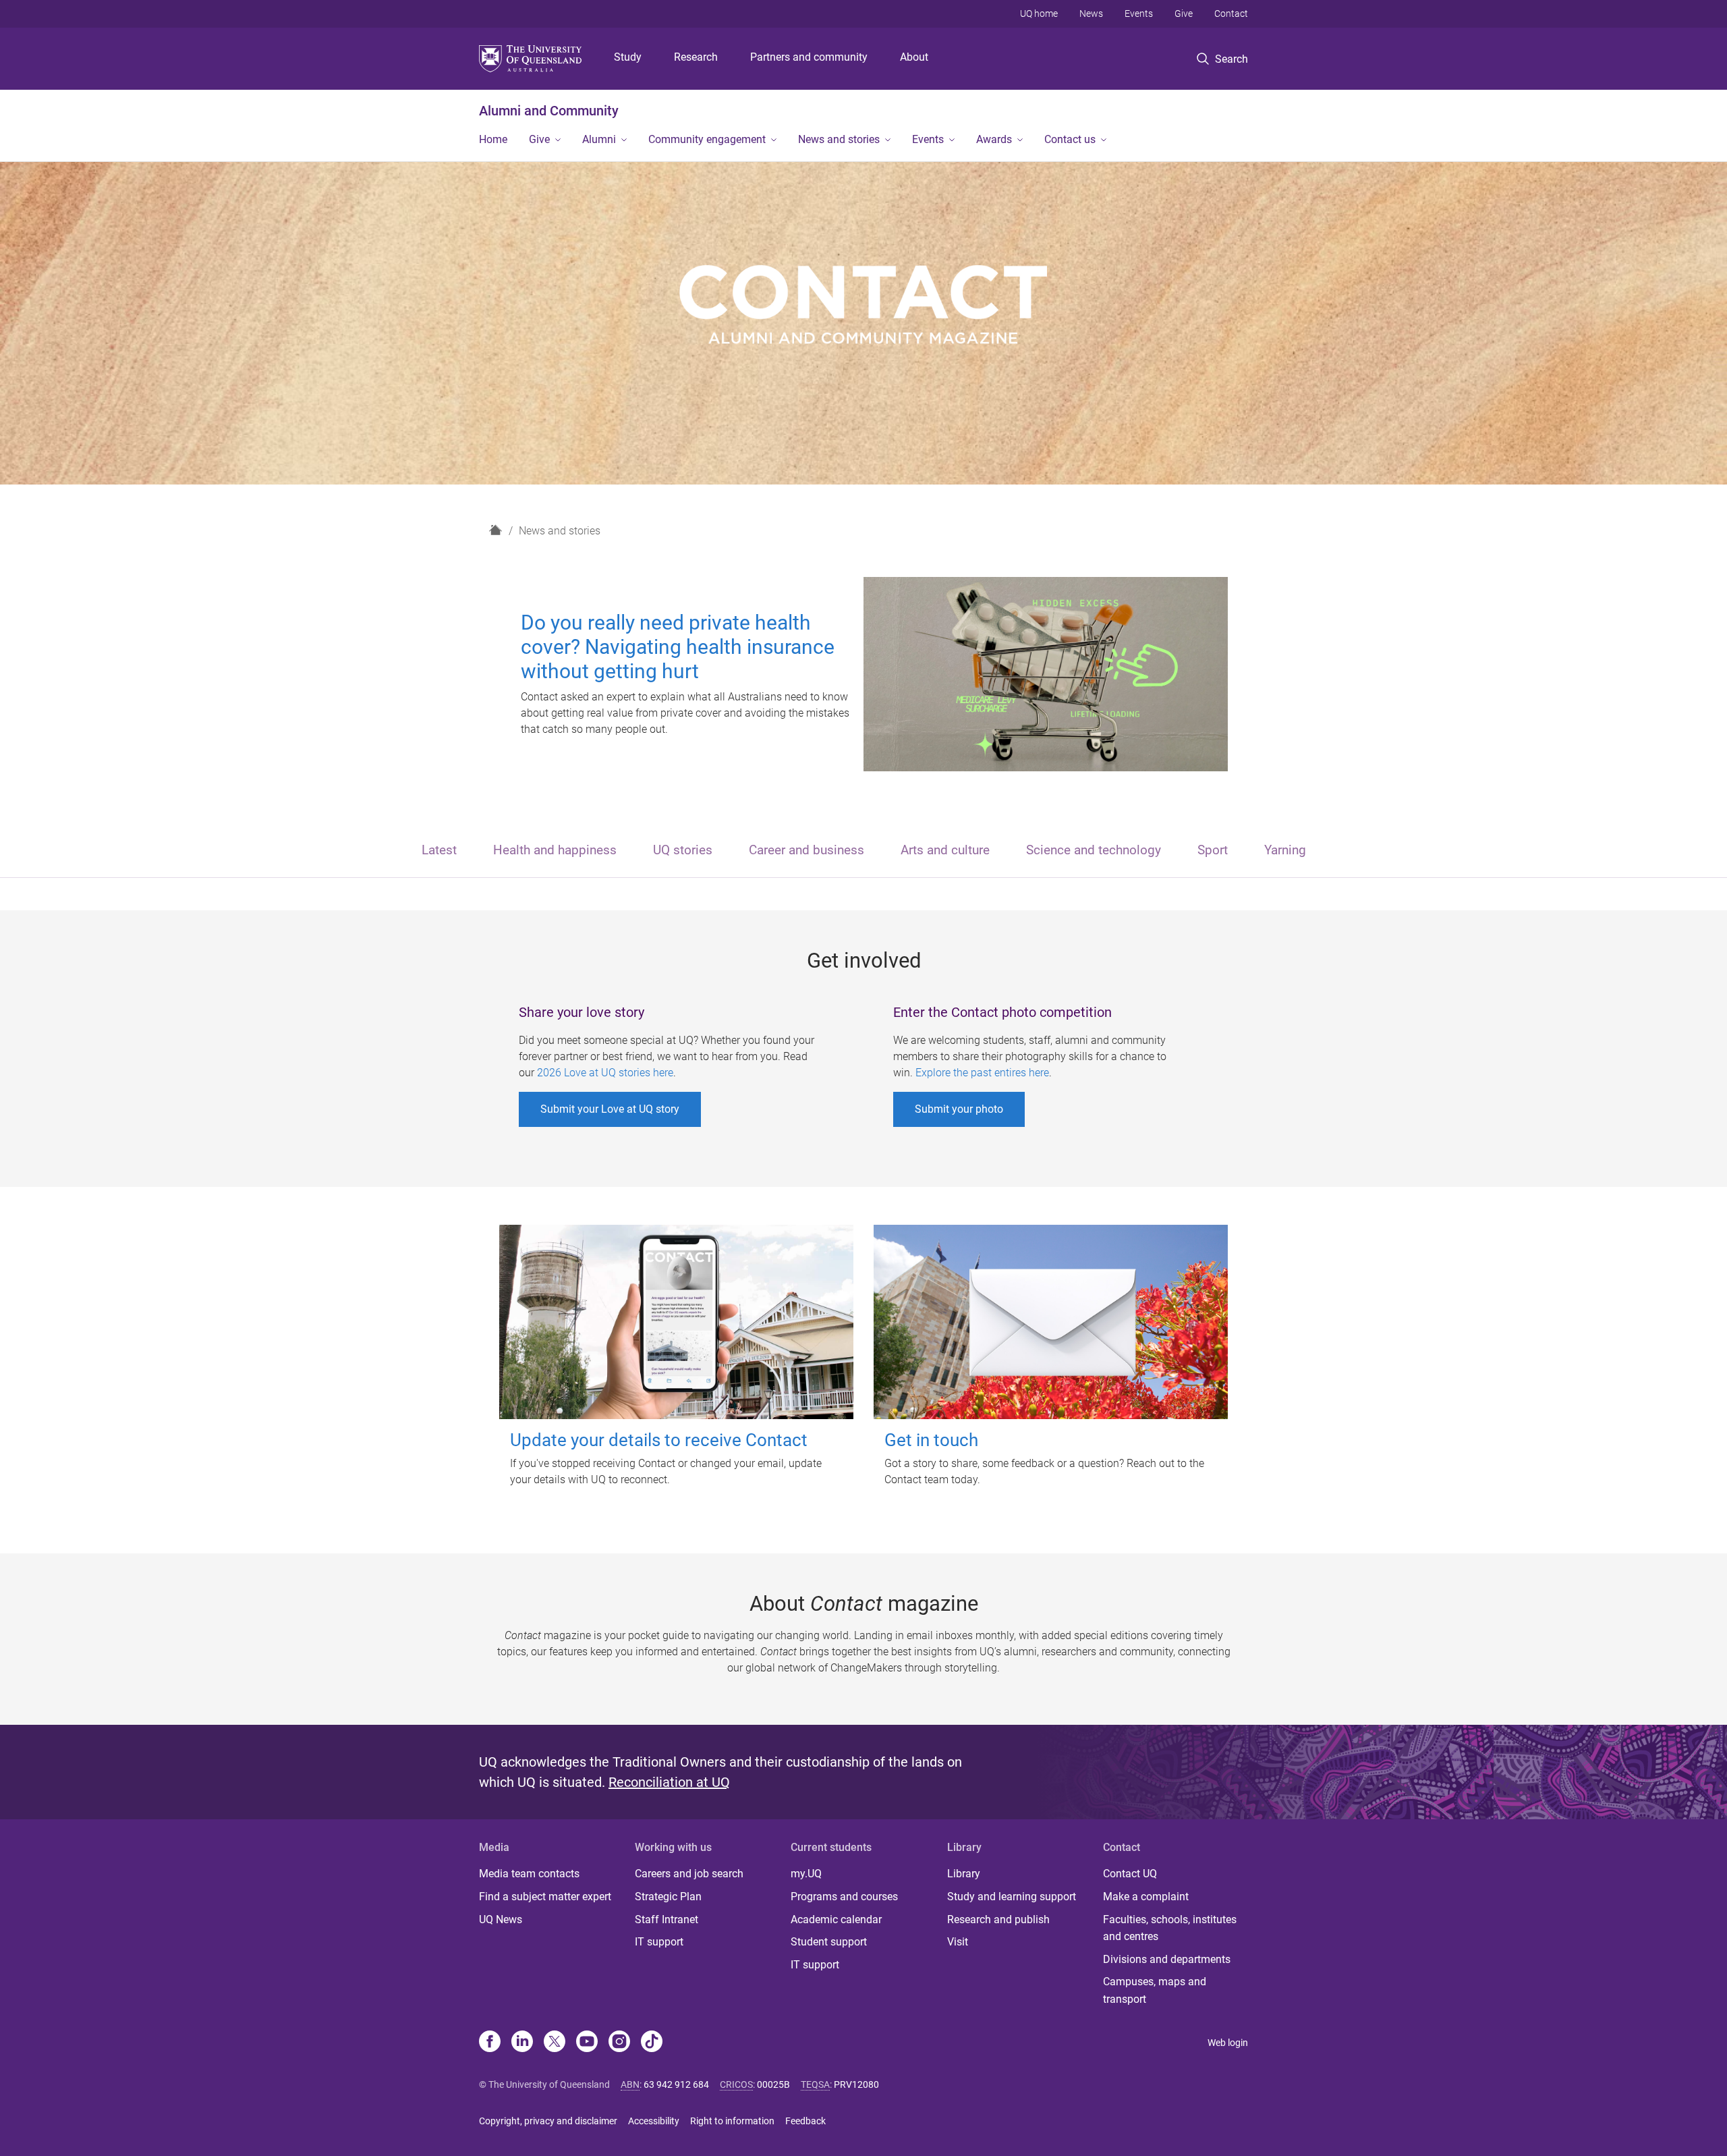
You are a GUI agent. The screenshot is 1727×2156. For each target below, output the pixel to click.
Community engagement (707, 139)
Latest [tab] (439, 850)
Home (493, 139)
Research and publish (998, 1919)
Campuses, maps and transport (1155, 1990)
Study (628, 57)
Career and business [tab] (806, 850)
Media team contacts (529, 1874)
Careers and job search (689, 1874)
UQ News (501, 1919)
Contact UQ (1130, 1874)
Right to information (732, 2121)
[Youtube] (587, 2043)
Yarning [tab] (1285, 850)
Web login (1228, 2043)
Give (1184, 13)
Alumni (599, 139)
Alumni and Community (549, 111)
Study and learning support (1012, 1897)
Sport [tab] (1213, 850)
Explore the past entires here (982, 1073)
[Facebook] (490, 2043)
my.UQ (806, 1874)
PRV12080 (856, 2084)
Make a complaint (1146, 1897)
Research (696, 57)
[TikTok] (652, 2043)
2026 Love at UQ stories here (605, 1073)
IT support (659, 1942)
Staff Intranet (667, 1919)
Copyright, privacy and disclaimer (548, 2121)
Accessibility (654, 2121)
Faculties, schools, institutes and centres (1170, 1928)
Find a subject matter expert (545, 1897)
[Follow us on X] (555, 2043)
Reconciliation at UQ (669, 1782)
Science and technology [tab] (1094, 850)
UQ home (1039, 13)
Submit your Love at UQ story (610, 1109)
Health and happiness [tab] (555, 850)
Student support (829, 1942)
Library (964, 1874)
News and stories (839, 139)
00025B (773, 2084)
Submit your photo (959, 1109)
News (1091, 13)
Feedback (805, 2121)
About (914, 57)
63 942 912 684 (676, 2084)
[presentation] (439, 851)
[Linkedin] (522, 2043)
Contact (1231, 13)
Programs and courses (844, 1897)
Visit (958, 1942)
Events (1139, 13)
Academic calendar (836, 1919)
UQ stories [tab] (683, 850)
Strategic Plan (668, 1897)
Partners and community (809, 57)
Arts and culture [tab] (945, 850)
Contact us (1070, 139)
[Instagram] (619, 2043)
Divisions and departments (1167, 1959)
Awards (994, 139)
